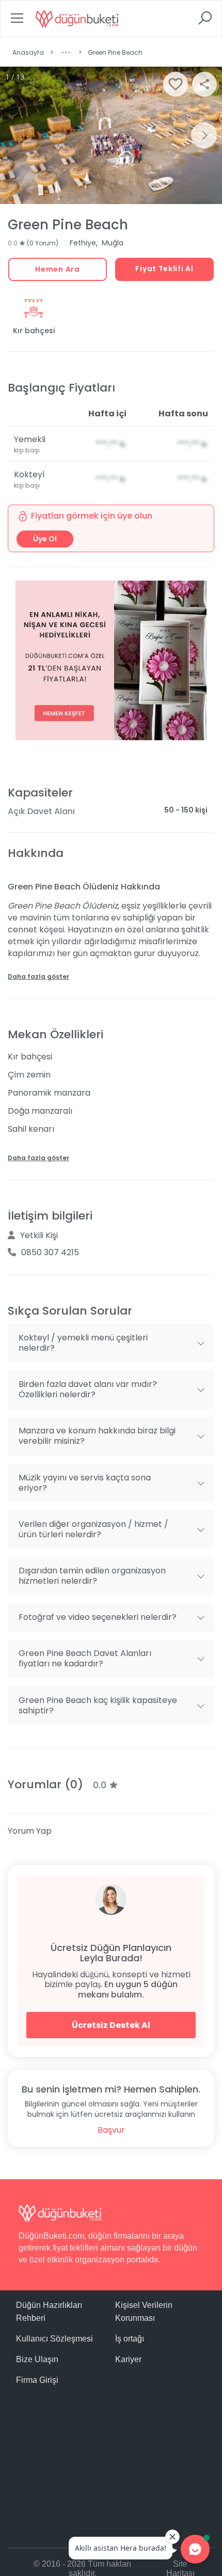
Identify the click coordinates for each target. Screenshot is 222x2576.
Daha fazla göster (38, 977)
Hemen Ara (57, 269)
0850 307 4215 (50, 1252)
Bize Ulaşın (37, 2359)
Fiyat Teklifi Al (164, 269)
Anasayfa (28, 52)
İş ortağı (130, 2339)
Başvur (111, 2130)
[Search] (205, 21)
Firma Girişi (37, 2380)
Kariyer (128, 2359)
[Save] (176, 84)
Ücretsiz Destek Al (111, 2025)
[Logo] (77, 19)
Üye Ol (45, 539)
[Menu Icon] (17, 21)
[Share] (204, 84)
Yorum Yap (30, 1831)
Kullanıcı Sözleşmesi (54, 2339)
